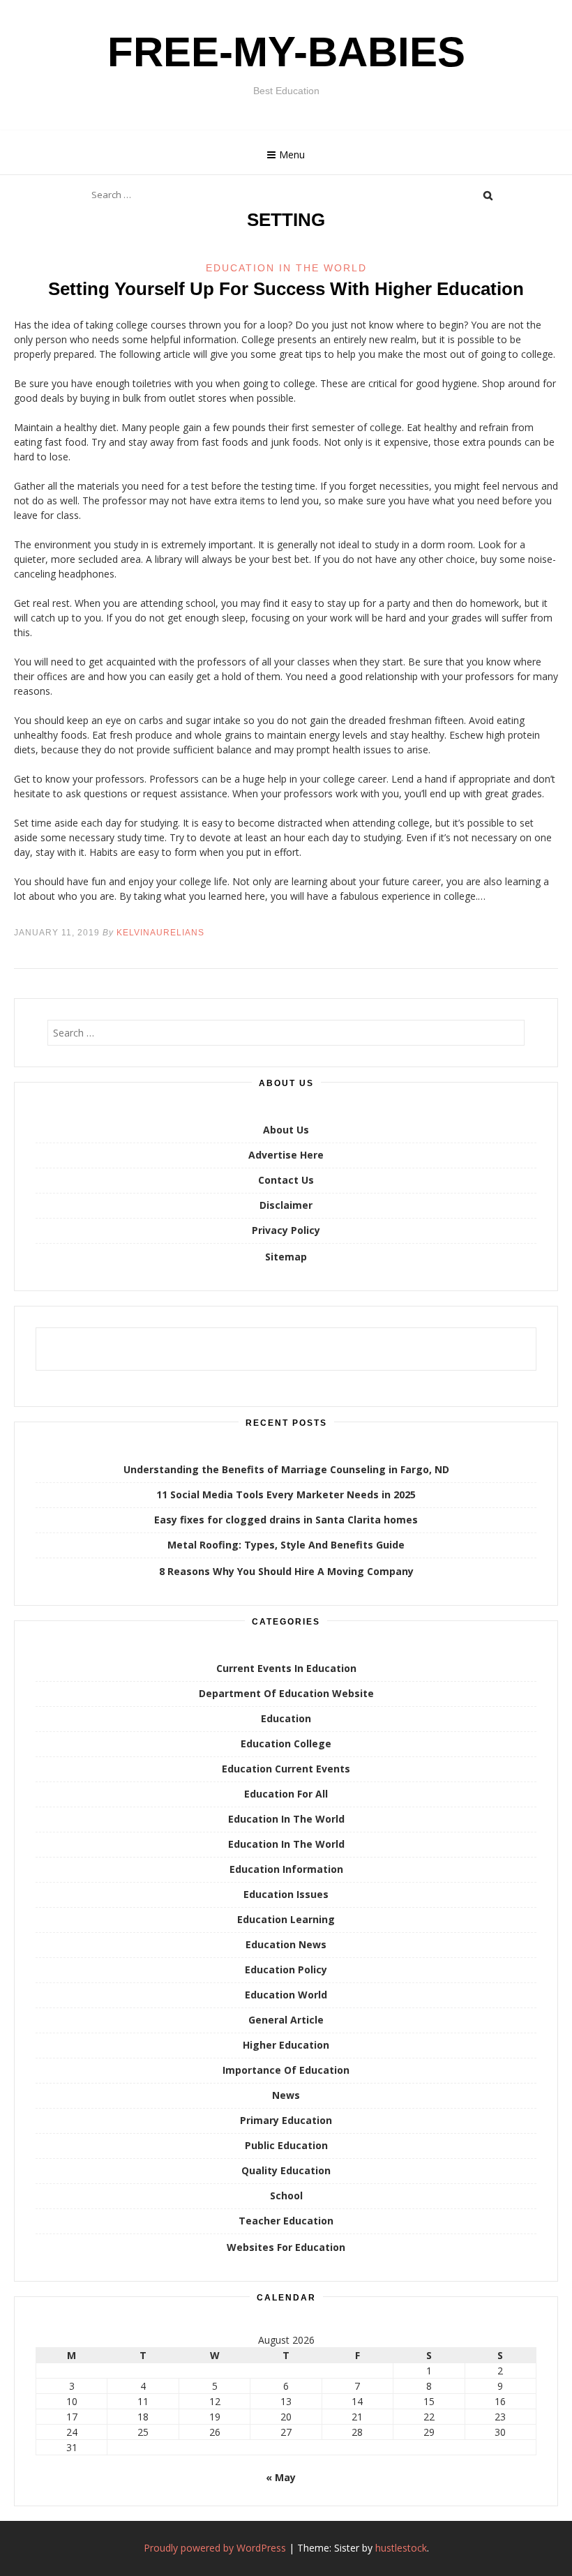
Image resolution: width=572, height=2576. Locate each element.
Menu (292, 155)
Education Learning (286, 1919)
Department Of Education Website (286, 1693)
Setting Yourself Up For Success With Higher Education (286, 289)
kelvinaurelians (160, 933)
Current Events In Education (286, 1668)
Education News (286, 1944)
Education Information (286, 1869)
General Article (286, 2020)
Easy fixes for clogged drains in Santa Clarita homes (286, 1520)
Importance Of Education (286, 2070)
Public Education (286, 2145)
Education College (286, 1743)
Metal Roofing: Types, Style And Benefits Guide (286, 1545)
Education (286, 1718)
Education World (286, 1995)
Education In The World (286, 268)
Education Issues (286, 1894)
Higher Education (286, 2045)
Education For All (286, 1794)
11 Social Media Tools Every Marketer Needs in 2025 (286, 1494)
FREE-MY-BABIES (286, 52)
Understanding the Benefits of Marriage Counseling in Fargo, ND (286, 1469)
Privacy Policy (286, 1230)
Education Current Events (286, 1769)
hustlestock (401, 2548)
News (286, 2095)
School (286, 2195)
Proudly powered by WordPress (215, 2548)
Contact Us (286, 1180)
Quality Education (286, 2170)
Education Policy (286, 1969)
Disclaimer (286, 1205)
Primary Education (286, 2120)
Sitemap (286, 1257)
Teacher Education (286, 2221)
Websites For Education (286, 2247)
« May (281, 2477)
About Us (286, 1130)
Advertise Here (286, 1155)
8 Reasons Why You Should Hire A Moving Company (286, 1571)
